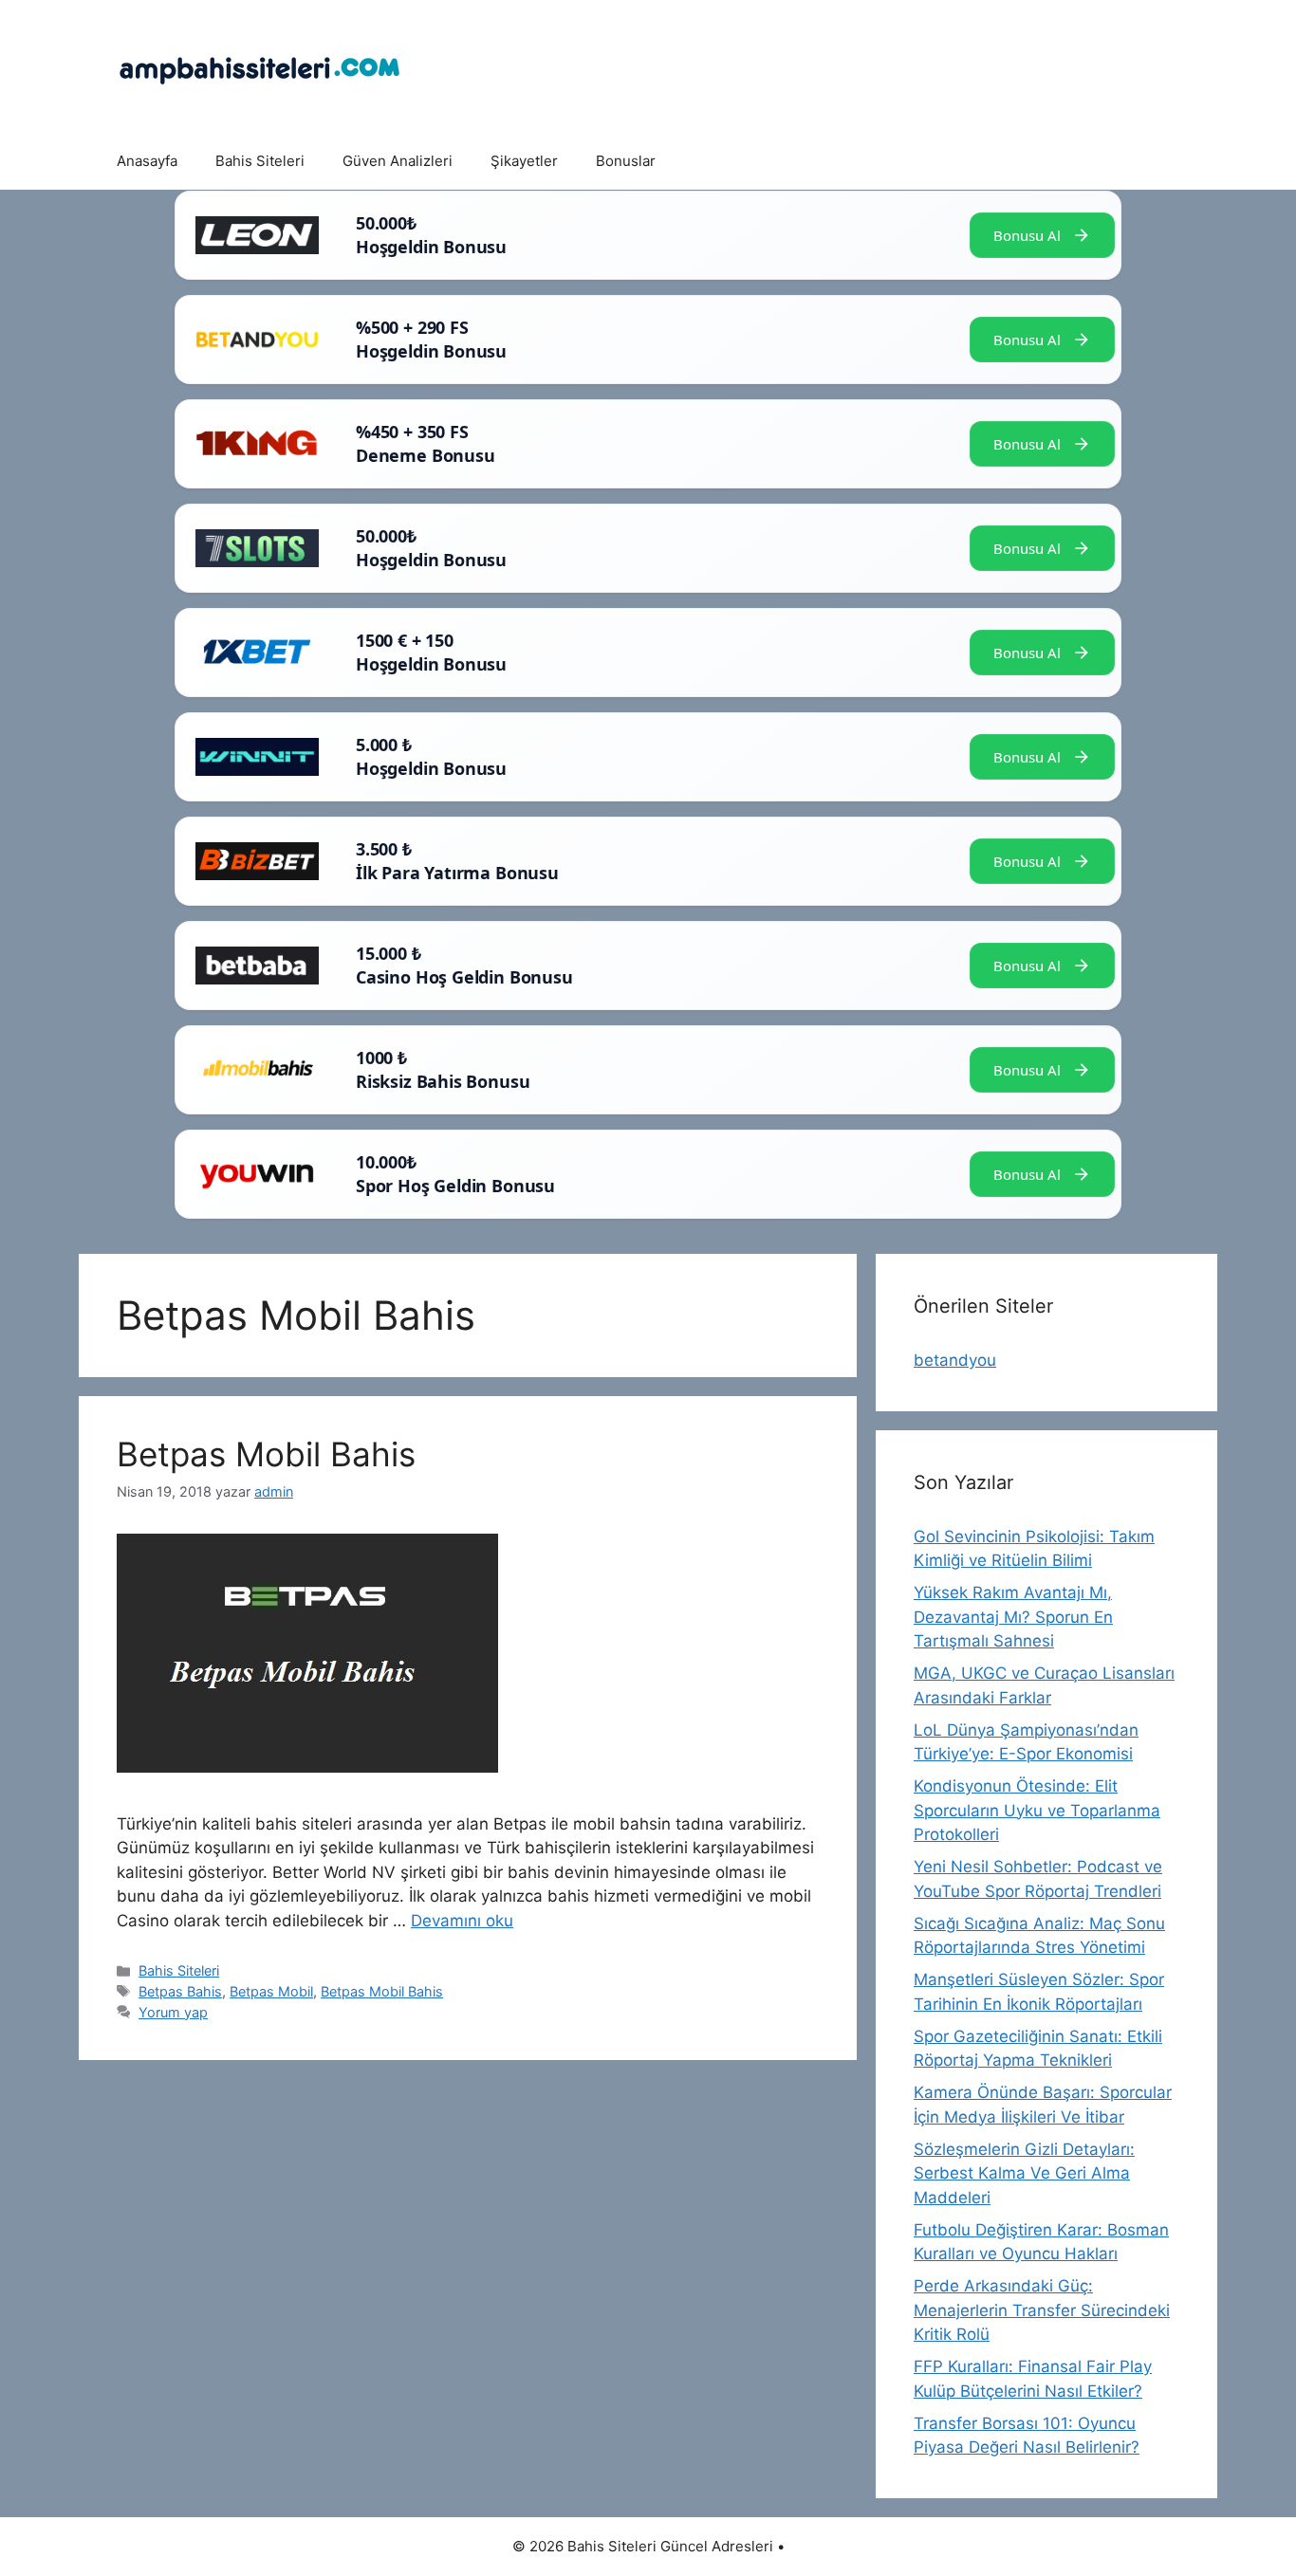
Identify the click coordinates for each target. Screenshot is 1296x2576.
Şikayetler (524, 161)
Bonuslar (626, 161)
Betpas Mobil (271, 1991)
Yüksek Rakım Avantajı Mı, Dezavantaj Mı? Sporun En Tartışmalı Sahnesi (1013, 1617)
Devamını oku (462, 1921)
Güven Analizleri (398, 161)
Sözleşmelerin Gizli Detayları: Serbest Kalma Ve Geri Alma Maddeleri (1024, 2173)
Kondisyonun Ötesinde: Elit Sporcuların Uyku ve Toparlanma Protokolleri (1037, 1810)
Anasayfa (147, 161)
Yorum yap (173, 2012)
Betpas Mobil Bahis (266, 1454)
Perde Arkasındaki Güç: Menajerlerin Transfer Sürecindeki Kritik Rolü (1042, 2310)
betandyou (955, 1360)
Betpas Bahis (180, 1991)
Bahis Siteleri (260, 161)
